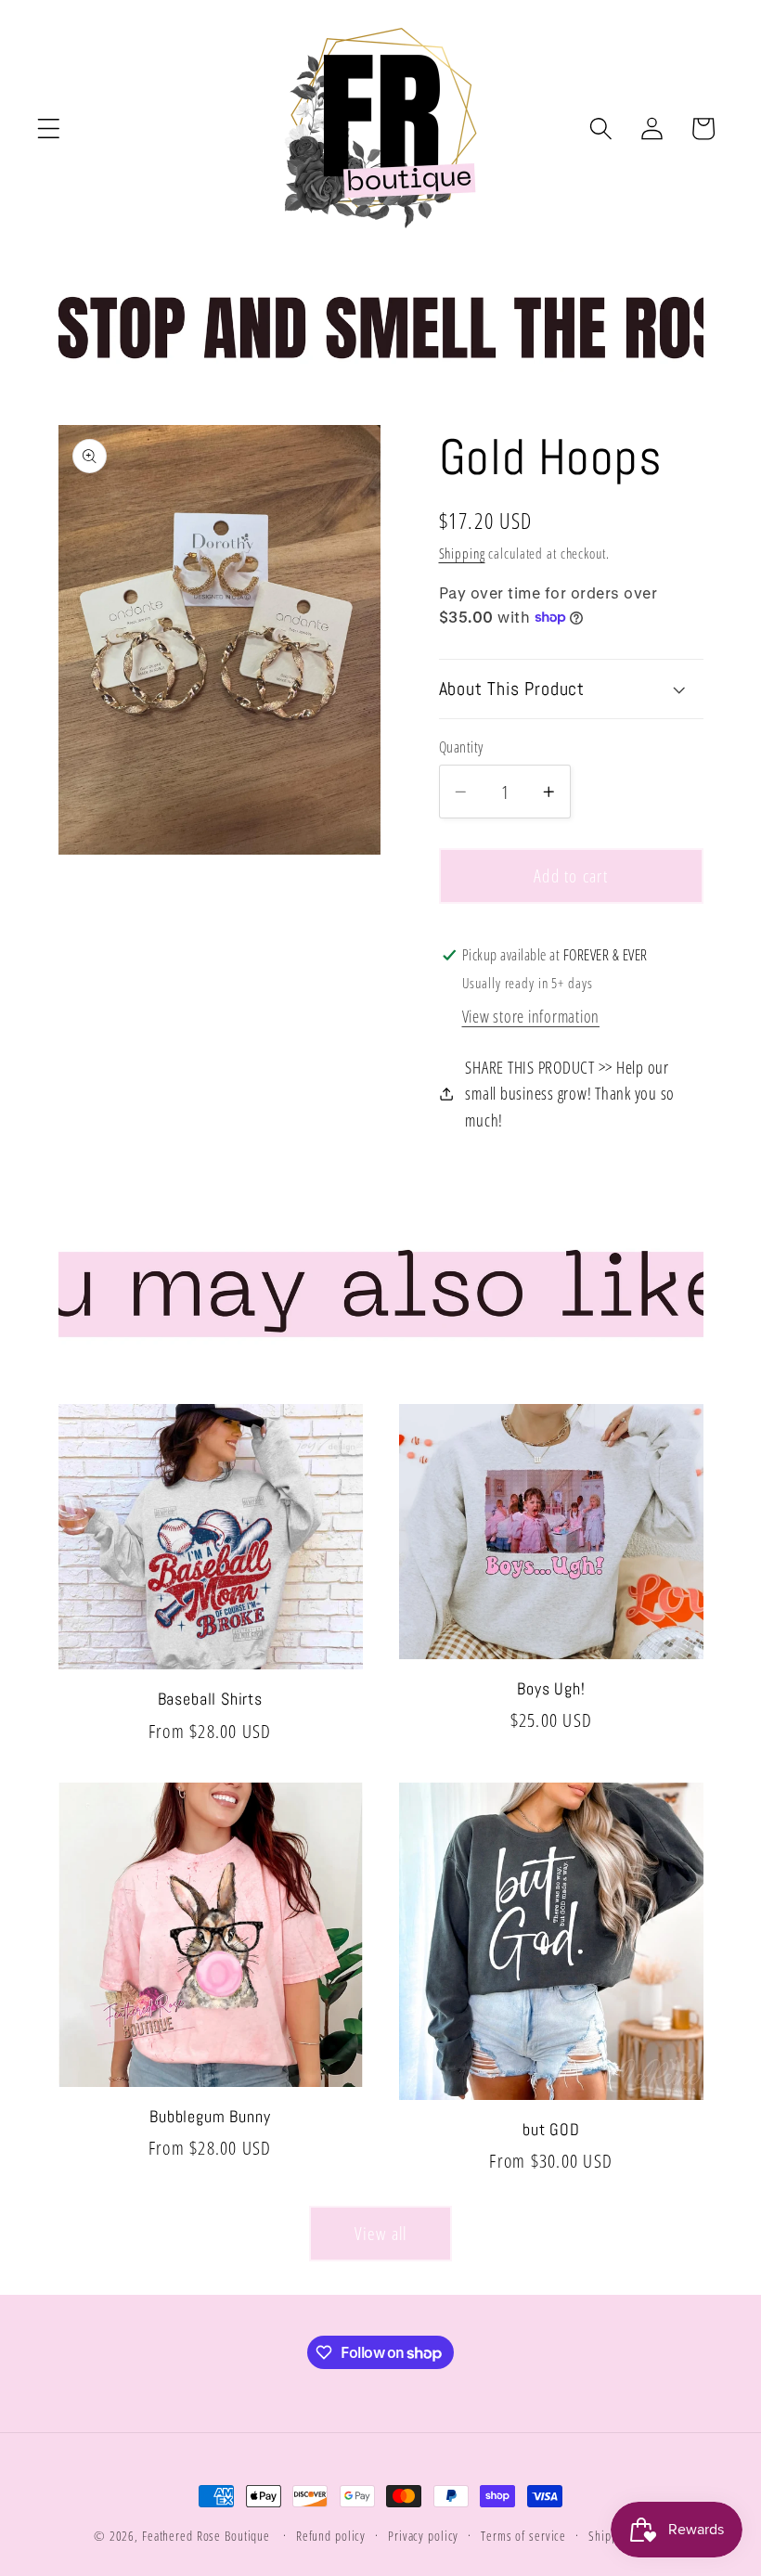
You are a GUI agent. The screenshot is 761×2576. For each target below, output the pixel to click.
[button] (49, 129)
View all (381, 2233)
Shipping (462, 553)
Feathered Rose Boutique (206, 2536)
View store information (531, 1016)
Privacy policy (423, 2536)
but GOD (551, 2130)
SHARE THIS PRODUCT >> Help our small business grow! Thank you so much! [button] (570, 1094)
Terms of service (523, 2536)
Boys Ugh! (551, 1689)
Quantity (461, 747)
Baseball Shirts (210, 1699)
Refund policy (331, 2536)
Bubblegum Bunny (210, 2117)
